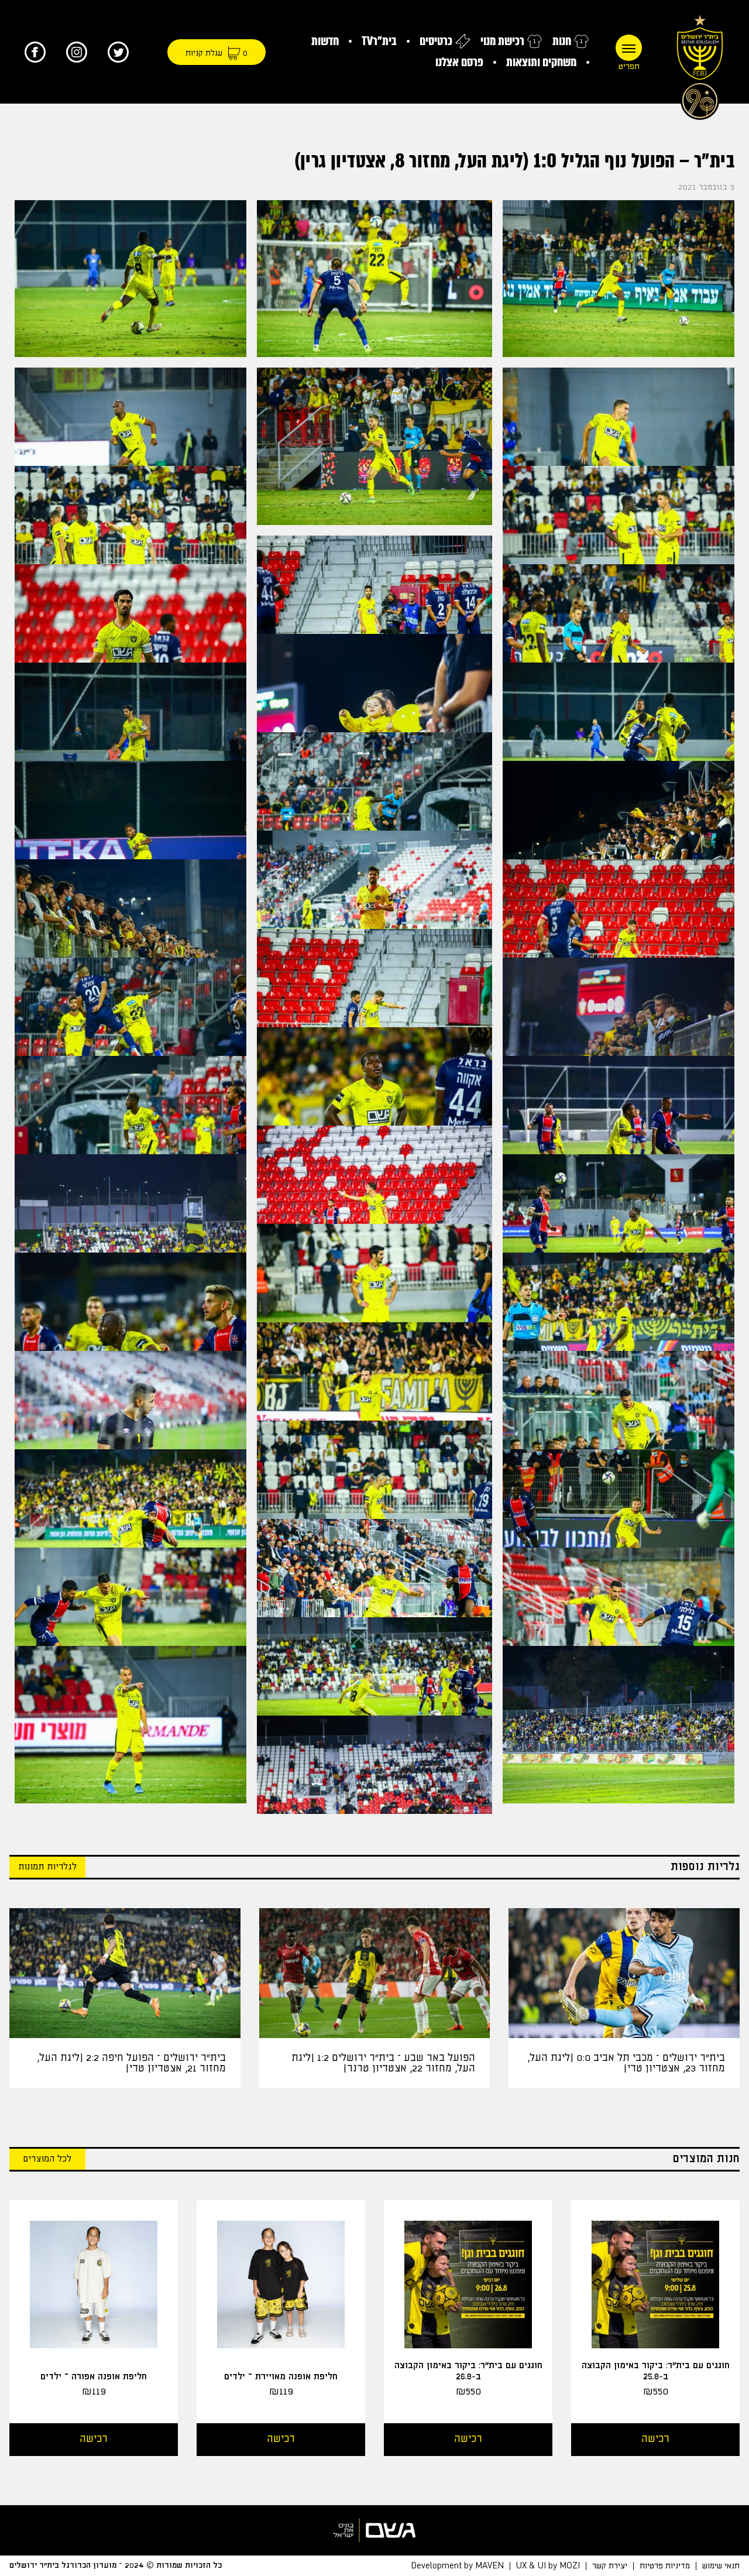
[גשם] (374, 2530)
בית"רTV (379, 41)
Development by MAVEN (457, 2566)
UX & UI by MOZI (548, 2566)
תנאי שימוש (721, 2566)
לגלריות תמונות (47, 1867)
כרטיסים (436, 41)
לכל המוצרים (47, 2159)
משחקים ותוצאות (541, 62)
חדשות (325, 41)
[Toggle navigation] (629, 48)
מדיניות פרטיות (665, 2566)
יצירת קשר (610, 2566)
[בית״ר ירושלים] (700, 64)
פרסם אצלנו (459, 62)
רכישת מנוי (502, 41)
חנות (562, 41)
